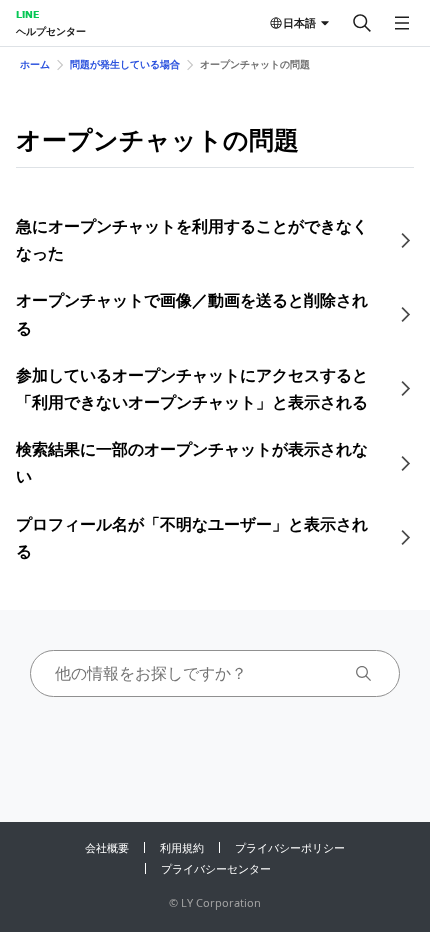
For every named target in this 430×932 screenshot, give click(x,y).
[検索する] (362, 23)
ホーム (35, 64)
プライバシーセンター (216, 868)
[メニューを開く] (402, 23)
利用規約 (182, 847)
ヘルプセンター (51, 31)
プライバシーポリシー (290, 847)
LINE (27, 14)
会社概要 (107, 847)
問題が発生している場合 (125, 64)
